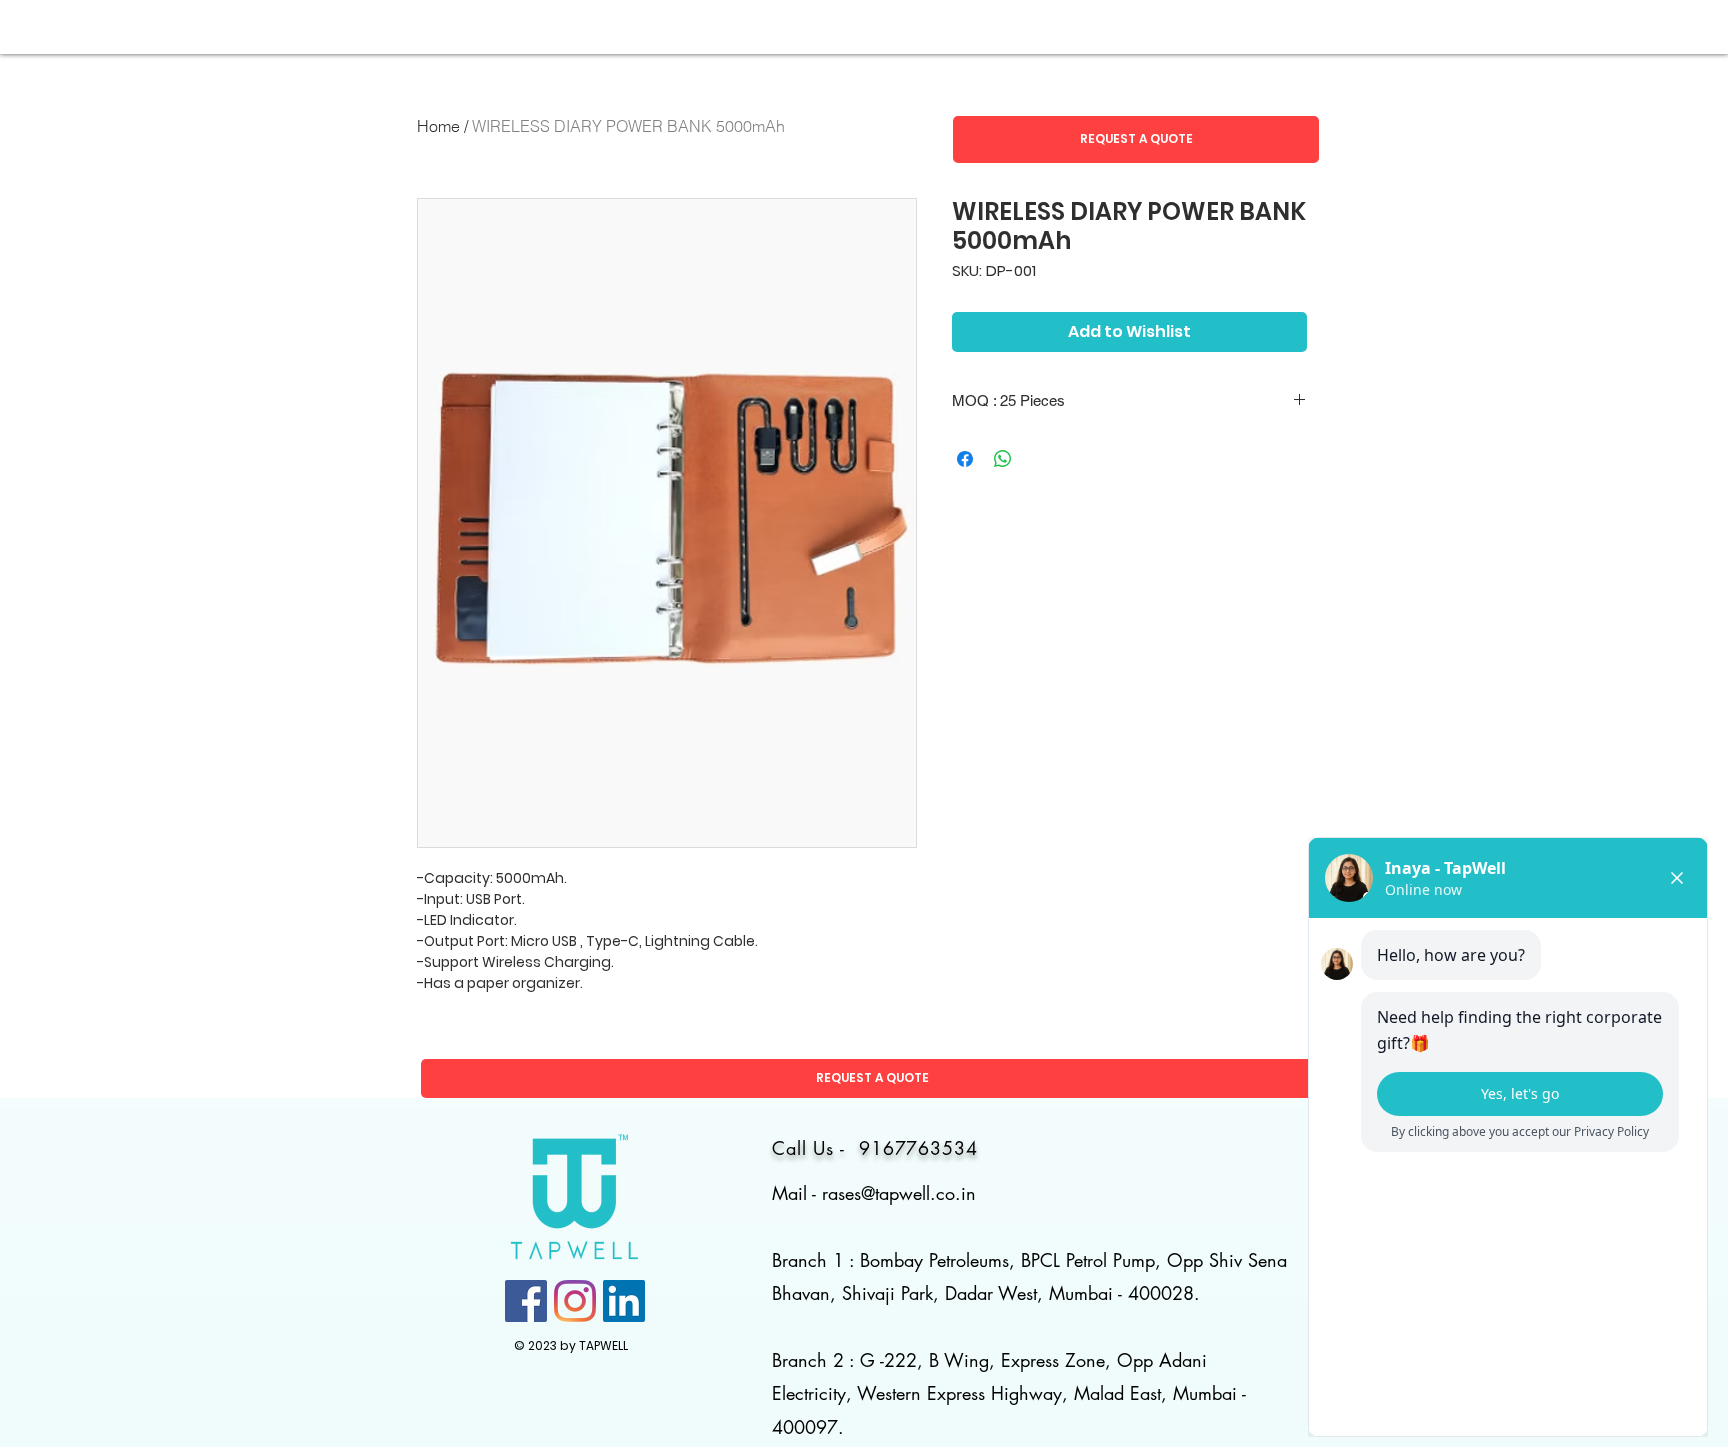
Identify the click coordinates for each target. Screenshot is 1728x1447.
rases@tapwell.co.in (899, 1193)
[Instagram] (575, 1301)
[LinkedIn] (624, 1301)
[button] (1136, 139)
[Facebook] (526, 1301)
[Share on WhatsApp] (1003, 459)
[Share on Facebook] (965, 459)
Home (438, 126)
